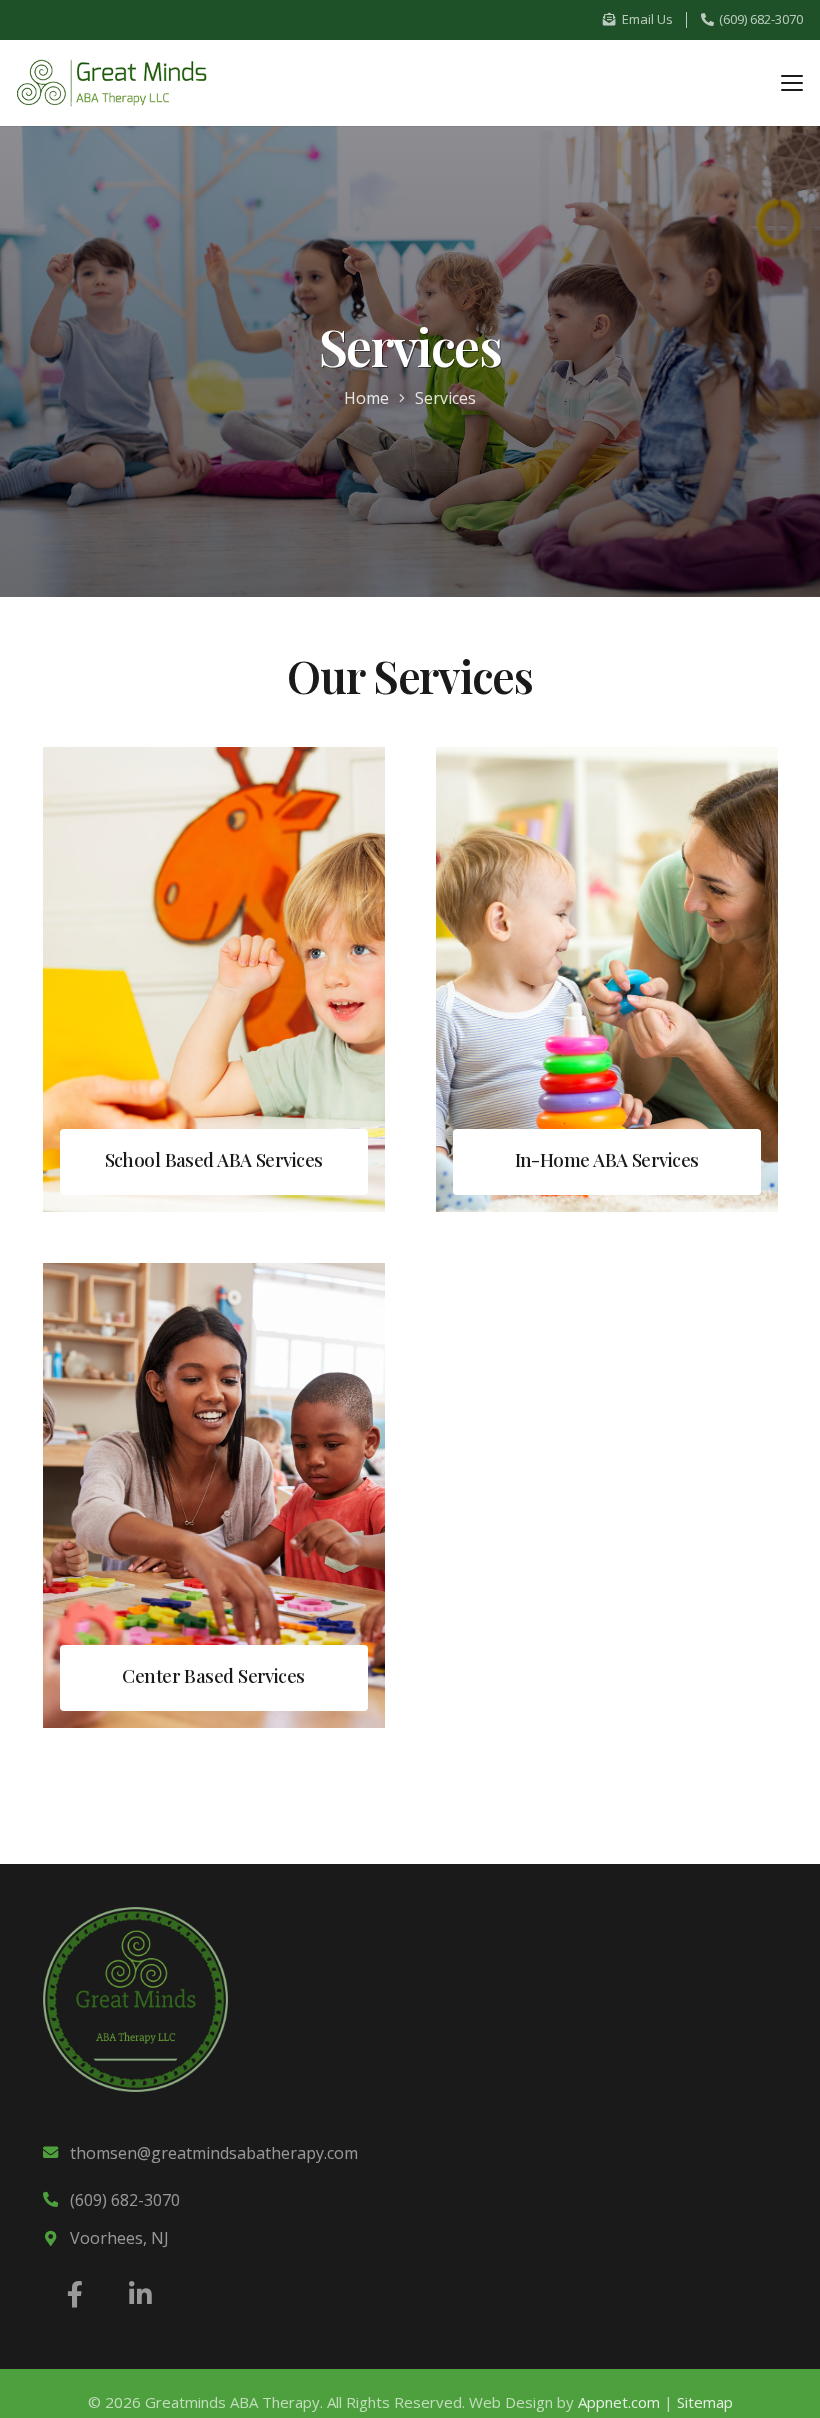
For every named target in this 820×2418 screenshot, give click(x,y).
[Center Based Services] (214, 1495)
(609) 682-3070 (125, 2200)
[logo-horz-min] (112, 83)
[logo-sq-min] (135, 1999)
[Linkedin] (140, 2294)
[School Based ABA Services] (214, 979)
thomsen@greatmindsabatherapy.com (214, 2153)
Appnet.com (619, 2402)
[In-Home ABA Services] (607, 979)
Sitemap (705, 2402)
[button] (791, 83)
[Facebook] (75, 2294)
